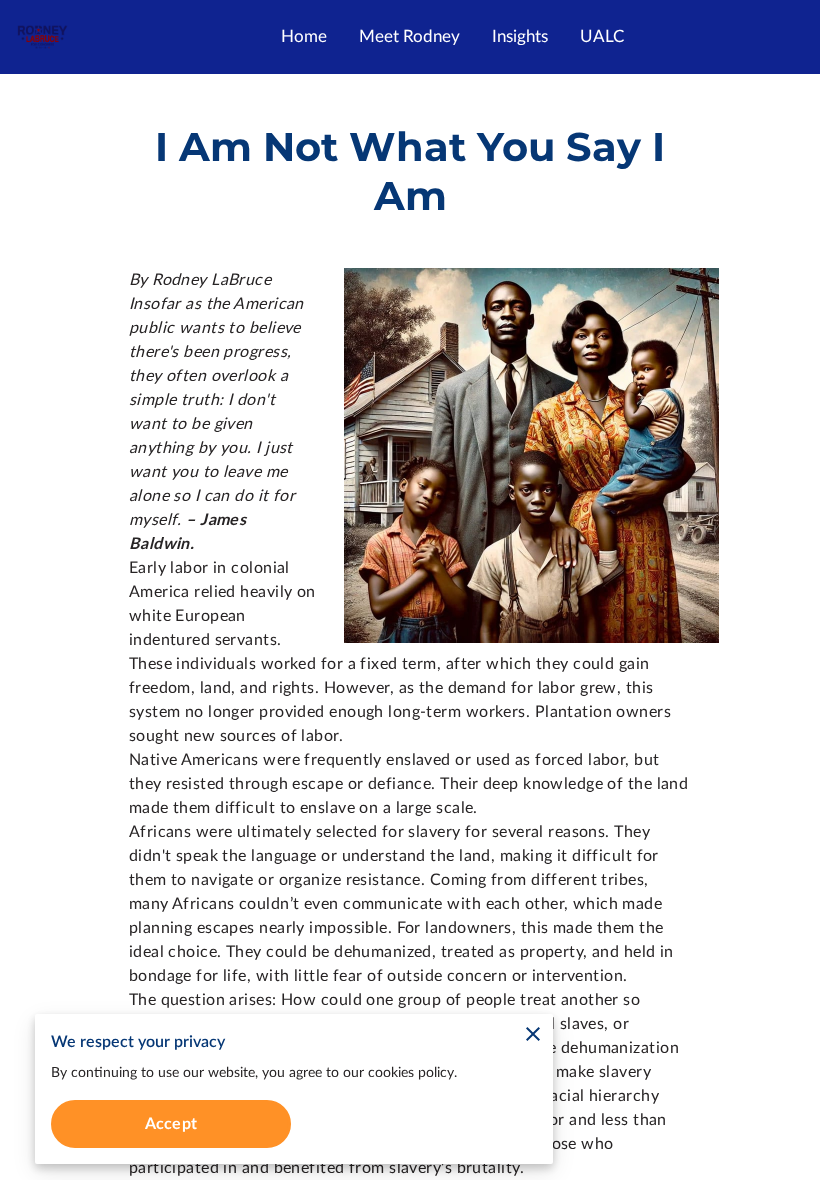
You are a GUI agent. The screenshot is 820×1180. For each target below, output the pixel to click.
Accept (171, 1124)
